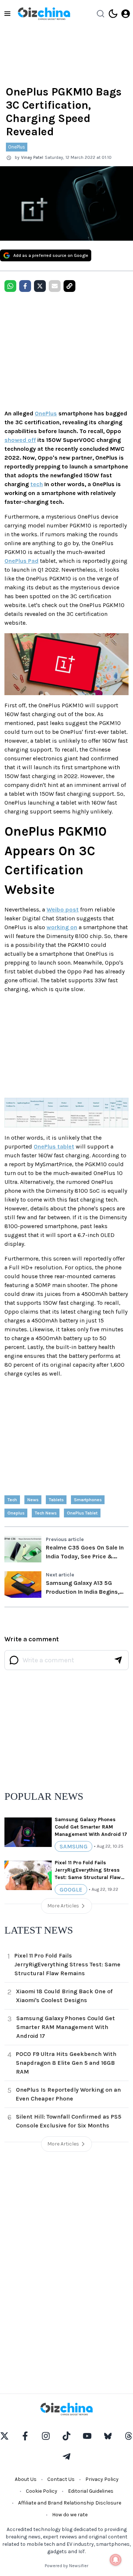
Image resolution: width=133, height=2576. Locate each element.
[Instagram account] (46, 2436)
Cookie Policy (42, 2491)
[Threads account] (129, 2436)
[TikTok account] (66, 2436)
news (33, 1500)
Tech (12, 1500)
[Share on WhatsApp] (10, 286)
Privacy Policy (102, 2479)
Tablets (56, 1500)
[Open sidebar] (7, 14)
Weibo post (63, 909)
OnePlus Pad (21, 561)
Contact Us (61, 2479)
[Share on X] (40, 286)
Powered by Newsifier (66, 2566)
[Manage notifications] (116, 2560)
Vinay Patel (32, 157)
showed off (20, 440)
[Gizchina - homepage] (44, 14)
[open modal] (126, 14)
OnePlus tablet (54, 1146)
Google (71, 1890)
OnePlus (17, 147)
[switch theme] (113, 14)
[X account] (4, 2436)
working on (62, 927)
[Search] (100, 14)
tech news (46, 1513)
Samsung (74, 1846)
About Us (26, 2479)
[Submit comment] (118, 1660)
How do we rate (70, 2515)
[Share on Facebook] (25, 286)
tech (37, 484)
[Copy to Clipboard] (69, 286)
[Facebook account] (25, 2436)
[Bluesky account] (108, 2436)
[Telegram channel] (66, 2457)
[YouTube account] (87, 2436)
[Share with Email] (55, 286)
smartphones (88, 1500)
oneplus (16, 1513)
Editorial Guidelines (91, 2491)
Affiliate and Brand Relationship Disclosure (70, 2503)
